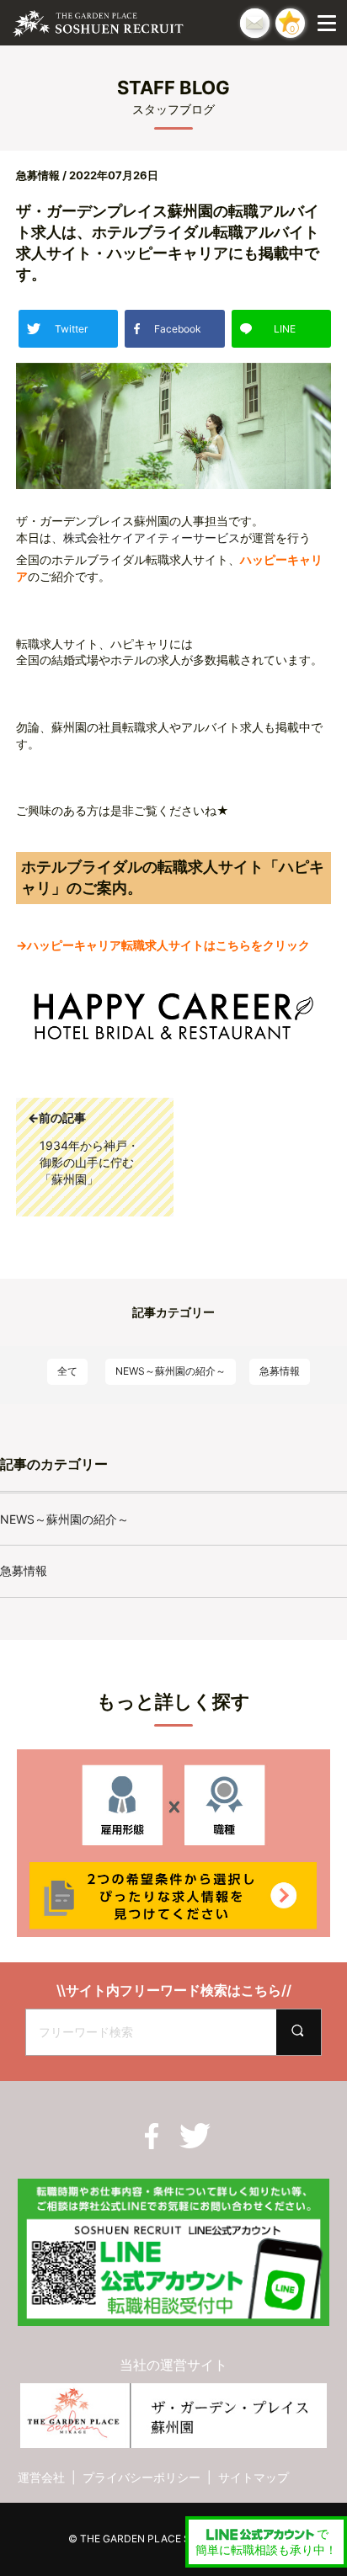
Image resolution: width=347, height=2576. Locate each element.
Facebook (178, 329)
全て (67, 1371)
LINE (285, 329)
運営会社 (41, 2477)
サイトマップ (254, 2477)
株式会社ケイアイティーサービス (152, 538)
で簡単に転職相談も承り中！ (266, 2542)
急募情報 (280, 1371)
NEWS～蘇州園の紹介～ (171, 1371)
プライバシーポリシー (141, 2477)
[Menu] (330, 23)
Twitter (71, 329)
